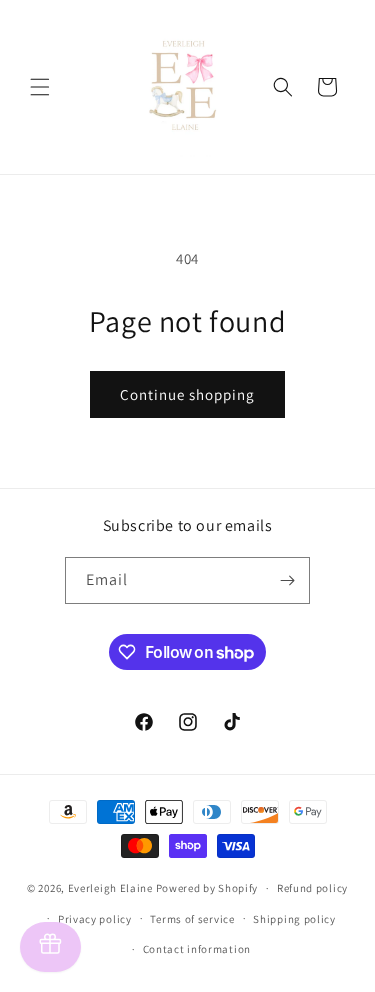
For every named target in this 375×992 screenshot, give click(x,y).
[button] (40, 87)
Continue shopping (187, 394)
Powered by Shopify (207, 888)
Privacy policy (95, 919)
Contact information (197, 949)
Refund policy (312, 888)
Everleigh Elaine (110, 888)
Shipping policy (294, 919)
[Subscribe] (287, 580)
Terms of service (192, 919)
